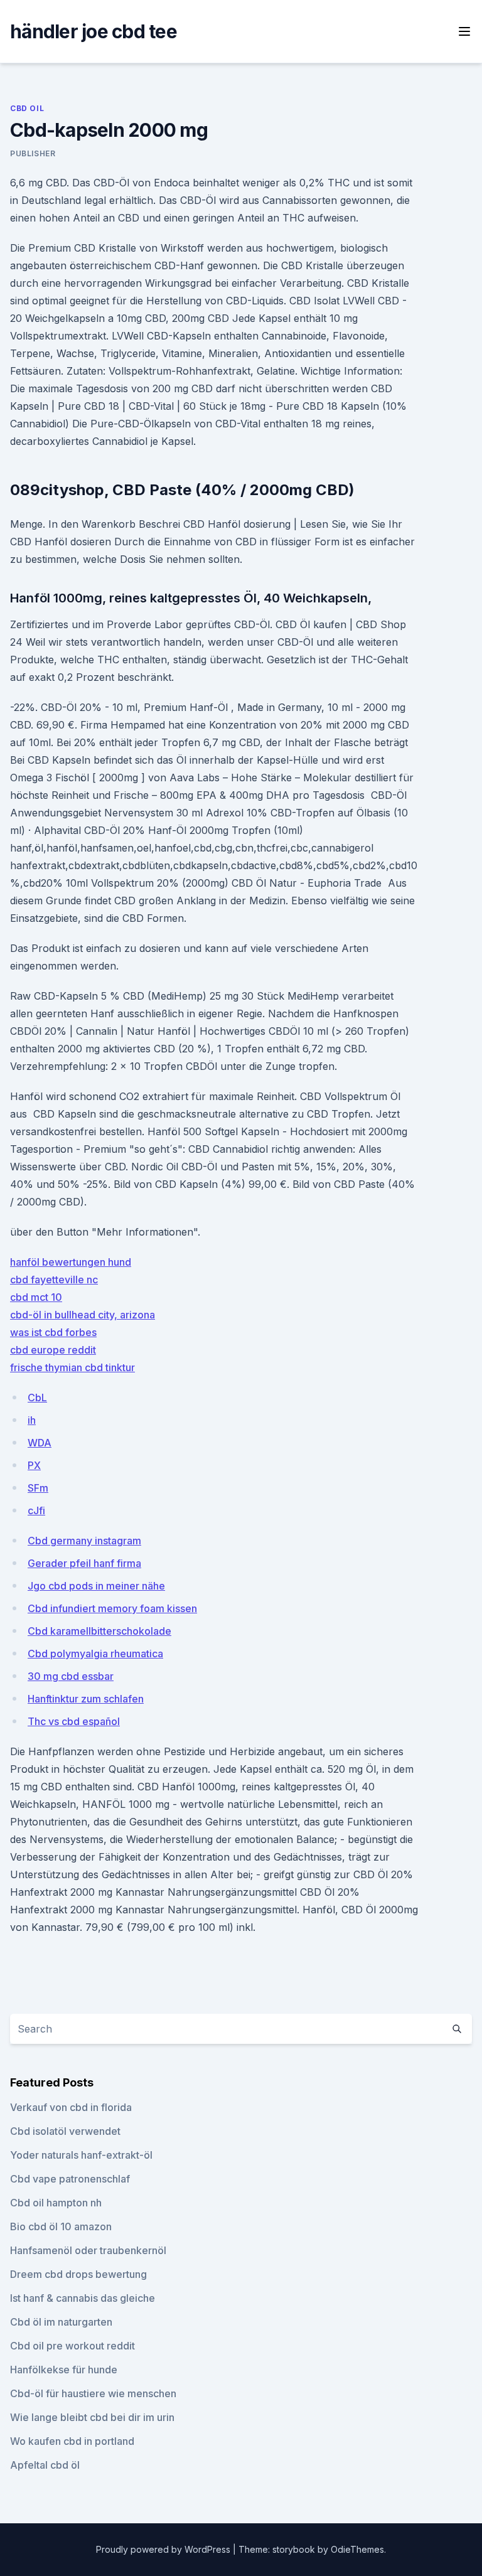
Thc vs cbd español (74, 1721)
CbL (37, 1398)
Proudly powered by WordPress (164, 2549)
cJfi (36, 1510)
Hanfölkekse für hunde (64, 2370)
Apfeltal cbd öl (45, 2465)
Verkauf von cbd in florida (71, 2107)
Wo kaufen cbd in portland (72, 2441)
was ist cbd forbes (53, 1332)
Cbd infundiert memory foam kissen (112, 1608)
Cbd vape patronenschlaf (70, 2179)
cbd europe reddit (53, 1350)
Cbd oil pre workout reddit (72, 2346)
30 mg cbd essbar (71, 1676)
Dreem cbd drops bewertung (78, 2274)
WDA (40, 1443)
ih (32, 1420)
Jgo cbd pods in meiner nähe (96, 1586)
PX (34, 1465)
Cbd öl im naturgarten (61, 2322)
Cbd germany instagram (84, 1541)
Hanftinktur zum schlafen (86, 1699)
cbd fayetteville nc (54, 1280)
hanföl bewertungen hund (71, 1262)
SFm (38, 1488)
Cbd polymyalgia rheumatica (95, 1654)
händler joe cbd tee (94, 31)
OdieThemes (357, 2549)
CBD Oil (27, 108)
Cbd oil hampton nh (56, 2203)
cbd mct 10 (36, 1297)
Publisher (33, 153)
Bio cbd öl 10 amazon (61, 2226)
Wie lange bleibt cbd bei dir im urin (92, 2417)
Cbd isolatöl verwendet (65, 2131)
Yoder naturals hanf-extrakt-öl (81, 2155)
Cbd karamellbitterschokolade (99, 1631)
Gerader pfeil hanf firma (84, 1563)
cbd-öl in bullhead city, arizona (83, 1315)
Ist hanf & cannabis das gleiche (83, 2298)
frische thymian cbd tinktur (72, 1367)
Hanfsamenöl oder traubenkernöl (88, 2250)
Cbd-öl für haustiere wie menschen (93, 2393)
